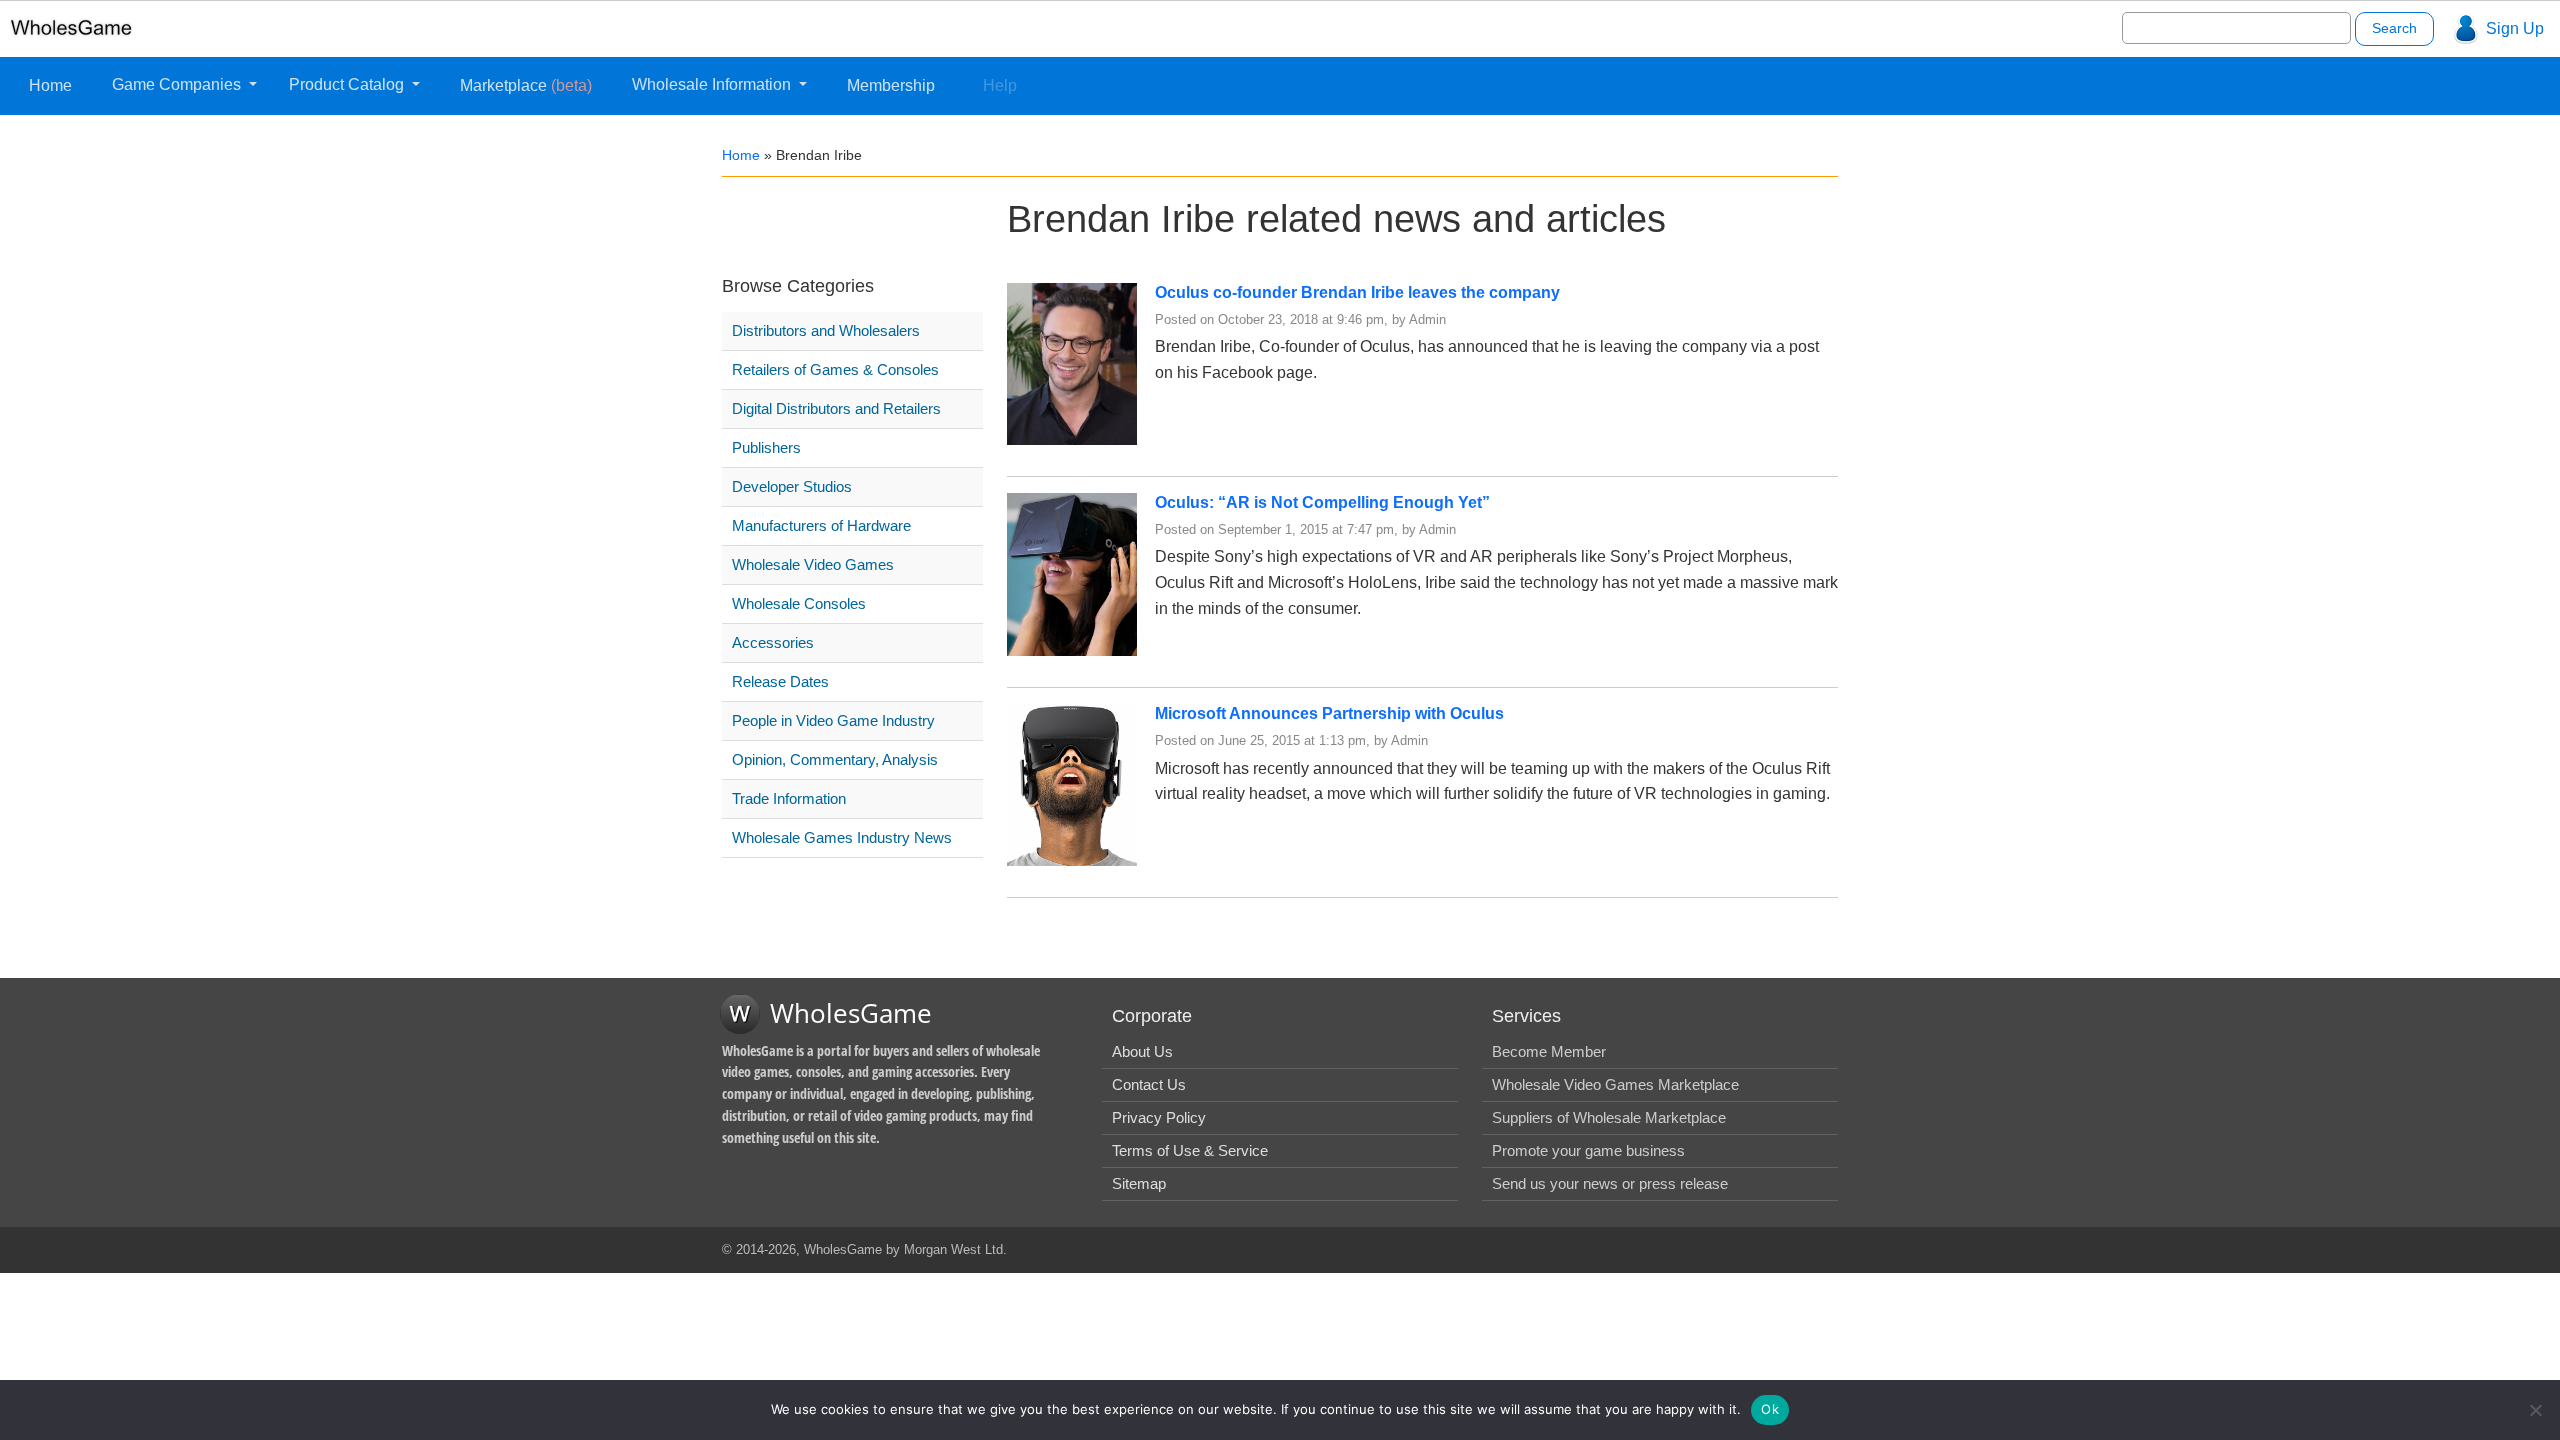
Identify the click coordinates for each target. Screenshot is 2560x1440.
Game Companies (178, 84)
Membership (891, 85)
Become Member (1549, 1051)
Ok (1770, 1409)
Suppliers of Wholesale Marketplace (1609, 1117)
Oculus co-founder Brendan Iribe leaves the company (1357, 292)
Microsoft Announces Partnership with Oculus (1329, 713)
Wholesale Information (713, 84)
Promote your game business (1588, 1150)
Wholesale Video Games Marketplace (1615, 1084)
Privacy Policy (1159, 1117)
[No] (2535, 1410)
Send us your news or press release (1610, 1183)
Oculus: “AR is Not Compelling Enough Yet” (1322, 502)
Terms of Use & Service (1190, 1150)
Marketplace (526, 85)
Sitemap (1139, 1183)
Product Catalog (348, 84)
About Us (1142, 1051)
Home (50, 85)
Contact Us (1149, 1084)
